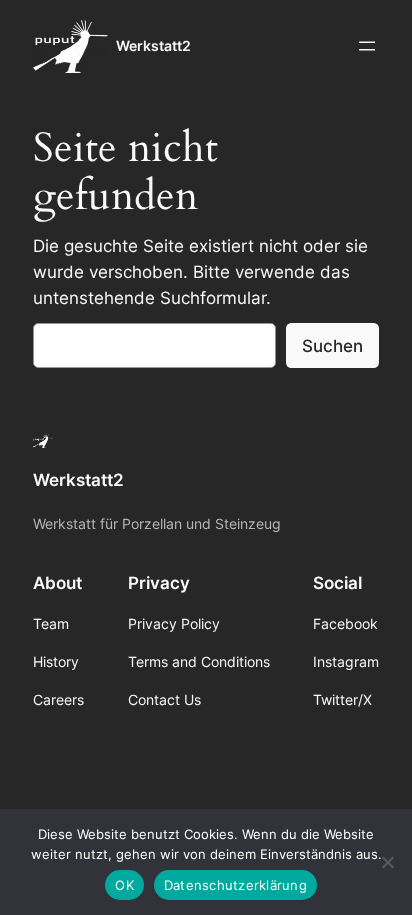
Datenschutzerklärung (235, 885)
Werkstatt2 (153, 45)
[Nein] (387, 862)
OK (124, 885)
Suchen (332, 346)
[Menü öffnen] (367, 46)
